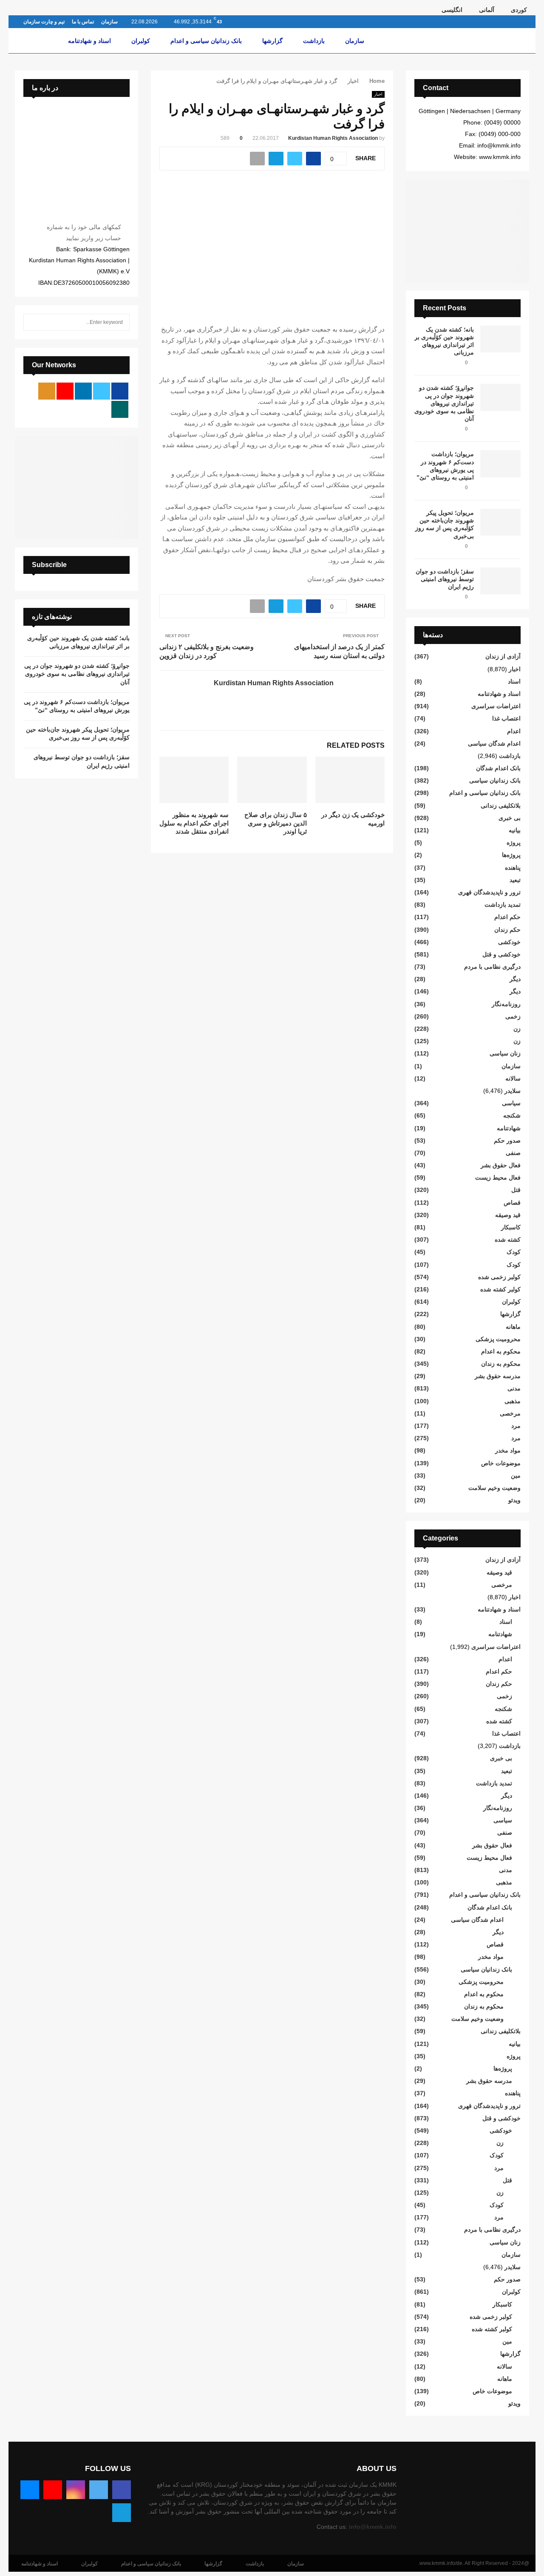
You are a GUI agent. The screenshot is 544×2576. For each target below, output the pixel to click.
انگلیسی (452, 10)
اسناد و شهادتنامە (89, 41)
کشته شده (508, 1240)
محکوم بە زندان (501, 1364)
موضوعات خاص (501, 1463)
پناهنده (513, 868)
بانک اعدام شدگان (498, 768)
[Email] (30, 2490)
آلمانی (487, 10)
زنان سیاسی (505, 1053)
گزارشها (272, 41)
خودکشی (509, 942)
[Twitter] (99, 2490)
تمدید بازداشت (503, 905)
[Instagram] (76, 2490)
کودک (514, 1252)
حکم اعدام (507, 917)
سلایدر (513, 1091)
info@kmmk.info (373, 2527)
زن (517, 1029)
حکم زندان (507, 930)
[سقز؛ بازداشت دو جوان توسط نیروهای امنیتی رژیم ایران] (500, 581)
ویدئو (514, 1500)
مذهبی (513, 1401)
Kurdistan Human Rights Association (333, 138)
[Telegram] (122, 2513)
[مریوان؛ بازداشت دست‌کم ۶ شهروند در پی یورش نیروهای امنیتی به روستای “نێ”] (500, 464)
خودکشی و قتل (501, 954)
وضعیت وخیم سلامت (494, 1488)
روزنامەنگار (506, 1004)
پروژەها (511, 855)
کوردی (519, 10)
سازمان (109, 22)
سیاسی (511, 1103)
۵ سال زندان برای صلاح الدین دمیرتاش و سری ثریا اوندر (276, 823)
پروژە (514, 843)
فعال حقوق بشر (501, 1165)
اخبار (378, 94)
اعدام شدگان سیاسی (494, 743)
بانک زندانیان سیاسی (495, 780)
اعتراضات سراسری (496, 706)
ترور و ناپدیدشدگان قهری (489, 892)
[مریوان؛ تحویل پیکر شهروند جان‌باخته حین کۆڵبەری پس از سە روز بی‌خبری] (500, 522)
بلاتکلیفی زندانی (501, 806)
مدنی (514, 1388)
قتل (516, 1190)
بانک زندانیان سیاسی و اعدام (206, 41)
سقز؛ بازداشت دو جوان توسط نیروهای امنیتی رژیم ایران (445, 579)
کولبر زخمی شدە (499, 1277)
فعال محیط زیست (498, 1177)
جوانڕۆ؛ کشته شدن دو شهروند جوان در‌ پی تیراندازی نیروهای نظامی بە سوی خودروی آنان (444, 403)
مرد (516, 1426)
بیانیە (515, 830)
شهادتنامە (509, 1128)
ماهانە (513, 1327)
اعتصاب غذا (506, 718)
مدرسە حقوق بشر (498, 1376)
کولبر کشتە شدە (500, 1289)
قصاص (512, 1203)
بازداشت (314, 41)
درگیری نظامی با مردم (492, 967)
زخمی (513, 1016)
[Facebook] (122, 2490)
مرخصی (510, 1413)
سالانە (513, 1078)
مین (516, 1475)
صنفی (513, 1153)
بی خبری (510, 818)
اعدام (514, 731)
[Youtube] (53, 2490)
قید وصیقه (508, 1215)
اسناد (514, 681)
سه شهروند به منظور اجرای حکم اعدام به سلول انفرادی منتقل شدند (194, 823)
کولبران (141, 41)
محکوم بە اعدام (501, 1351)
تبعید (515, 880)
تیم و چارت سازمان (44, 22)
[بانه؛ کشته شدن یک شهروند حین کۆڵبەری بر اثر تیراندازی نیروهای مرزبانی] (500, 339)
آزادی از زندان (503, 656)
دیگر (515, 979)
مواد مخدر (508, 1450)
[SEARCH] (32, 322)
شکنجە (512, 1115)
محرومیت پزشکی (498, 1339)
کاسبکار (511, 1227)
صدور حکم (507, 1140)
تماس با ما (83, 22)
